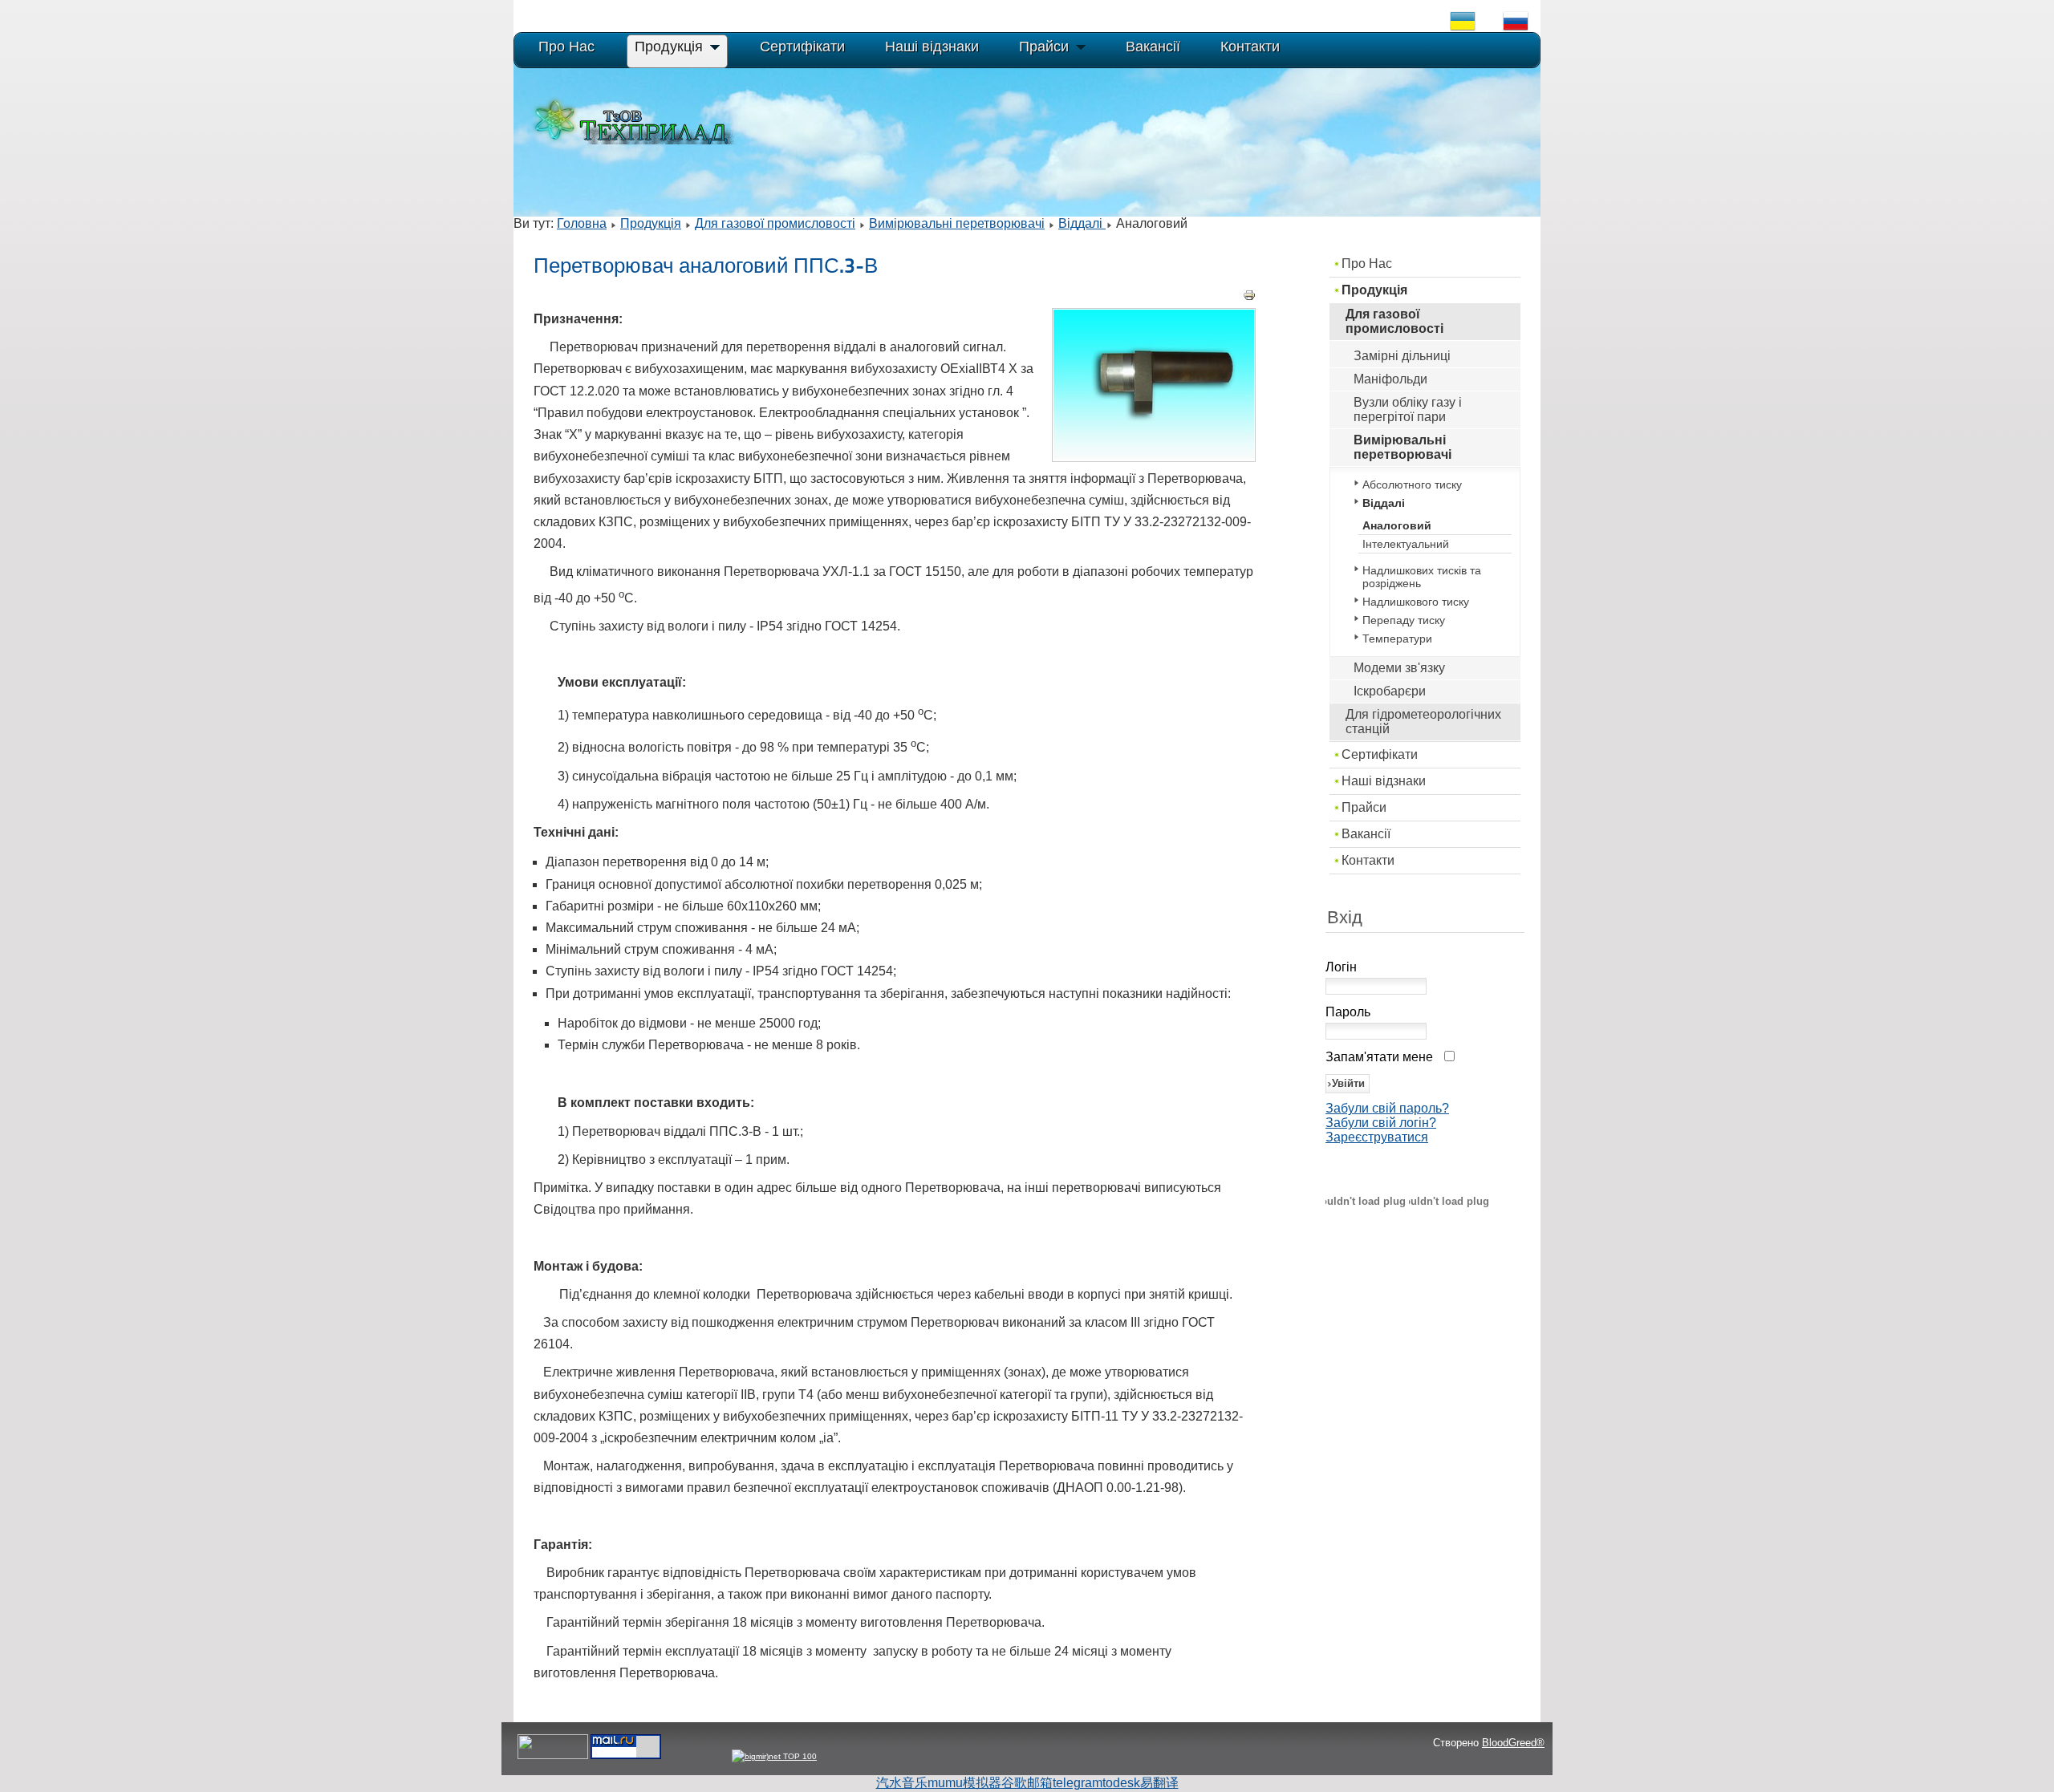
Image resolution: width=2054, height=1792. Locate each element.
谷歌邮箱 (1027, 1783)
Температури (1397, 639)
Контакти (1368, 860)
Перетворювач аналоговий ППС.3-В (706, 266)
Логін (1341, 967)
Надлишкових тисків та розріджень (1422, 577)
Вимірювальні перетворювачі (957, 223)
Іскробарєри (1390, 691)
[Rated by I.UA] (553, 1756)
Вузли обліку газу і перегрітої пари (1408, 409)
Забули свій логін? (1381, 1123)
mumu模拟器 (964, 1783)
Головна (582, 223)
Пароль (1348, 1012)
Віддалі (1082, 223)
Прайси (1364, 807)
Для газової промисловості (775, 223)
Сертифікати (1380, 754)
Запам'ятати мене (1379, 1057)
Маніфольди (1390, 379)
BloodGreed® (1513, 1743)
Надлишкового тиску (1416, 602)
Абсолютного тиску (1412, 484)
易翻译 (1159, 1783)
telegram (1078, 1783)
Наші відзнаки (1384, 781)
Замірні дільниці (1402, 356)
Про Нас (1367, 264)
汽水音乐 (902, 1783)
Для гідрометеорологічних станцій (1423, 722)
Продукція (651, 223)
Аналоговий (1397, 525)
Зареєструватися (1377, 1137)
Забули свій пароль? (1387, 1108)
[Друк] (1249, 297)
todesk (1121, 1783)
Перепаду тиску (1404, 620)
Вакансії (1366, 834)
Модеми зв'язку (1399, 668)
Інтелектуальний (1406, 544)
